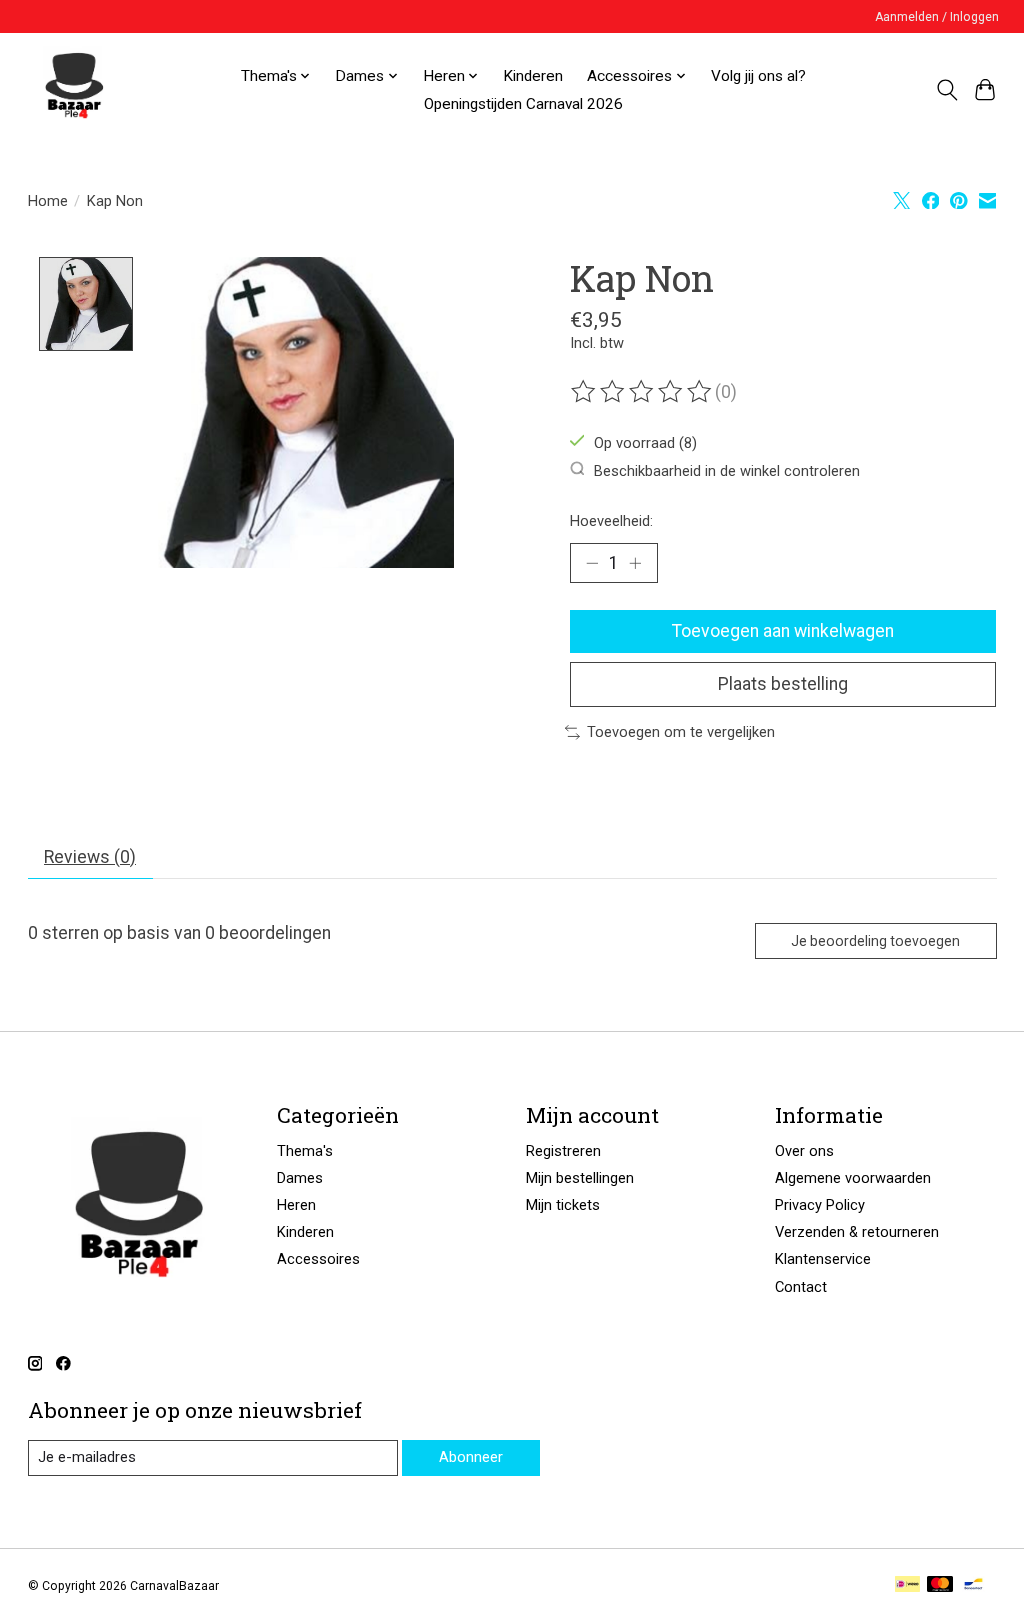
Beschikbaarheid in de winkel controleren (727, 470)
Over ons (804, 1151)
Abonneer (471, 1457)
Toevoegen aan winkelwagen (783, 631)
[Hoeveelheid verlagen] (592, 563)
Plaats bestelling (783, 684)
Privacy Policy (820, 1205)
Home (48, 201)
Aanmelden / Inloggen (937, 17)
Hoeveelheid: (611, 521)
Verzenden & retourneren (857, 1232)
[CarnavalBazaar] (74, 90)
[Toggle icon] (946, 90)
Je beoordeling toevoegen (875, 941)
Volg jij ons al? (758, 76)
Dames (300, 1178)
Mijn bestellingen (580, 1178)
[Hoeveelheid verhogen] (635, 563)
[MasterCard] (940, 1585)
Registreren (563, 1151)
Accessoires (318, 1259)
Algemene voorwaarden (853, 1178)
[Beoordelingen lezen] (643, 392)
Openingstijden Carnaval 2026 (523, 104)
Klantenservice (823, 1259)
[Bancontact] (973, 1585)
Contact (801, 1287)
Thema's (305, 1151)
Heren (296, 1205)
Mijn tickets (563, 1205)
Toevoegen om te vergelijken (681, 732)
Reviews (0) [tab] (90, 857)
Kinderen (533, 76)
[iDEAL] (907, 1585)
